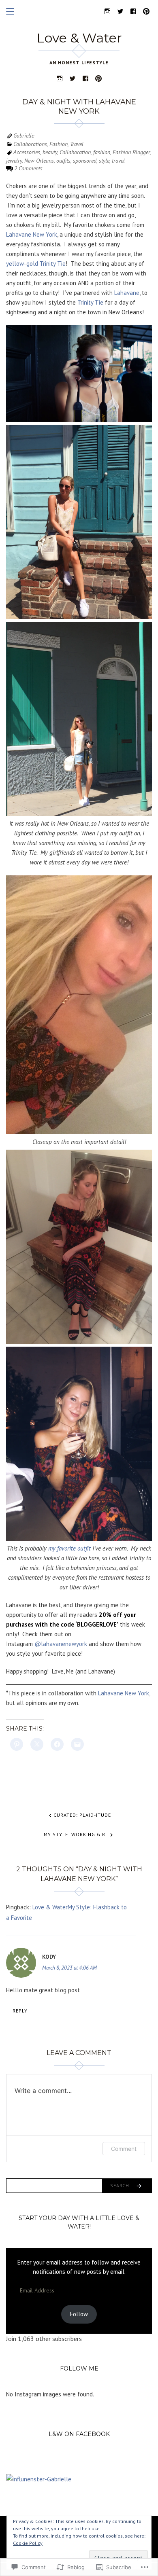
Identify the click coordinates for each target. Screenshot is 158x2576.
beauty (50, 152)
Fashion (59, 144)
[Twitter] (120, 11)
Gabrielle (24, 136)
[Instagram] (107, 11)
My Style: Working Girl (76, 1834)
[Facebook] (133, 11)
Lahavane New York (32, 234)
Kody (49, 1957)
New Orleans (39, 161)
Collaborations (30, 144)
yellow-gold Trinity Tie (36, 264)
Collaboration (75, 152)
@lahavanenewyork (61, 1644)
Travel (77, 144)
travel (118, 161)
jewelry (14, 161)
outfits (63, 161)
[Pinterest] (146, 11)
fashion (102, 152)
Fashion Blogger (131, 152)
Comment (124, 2149)
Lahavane (127, 293)
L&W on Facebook (79, 2434)
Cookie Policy (28, 2543)
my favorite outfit (69, 1548)
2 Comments (28, 168)
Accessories (27, 152)
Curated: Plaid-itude (82, 1815)
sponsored (85, 161)
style (104, 161)
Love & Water (79, 38)
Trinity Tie (90, 302)
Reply (20, 2011)
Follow (79, 2314)
